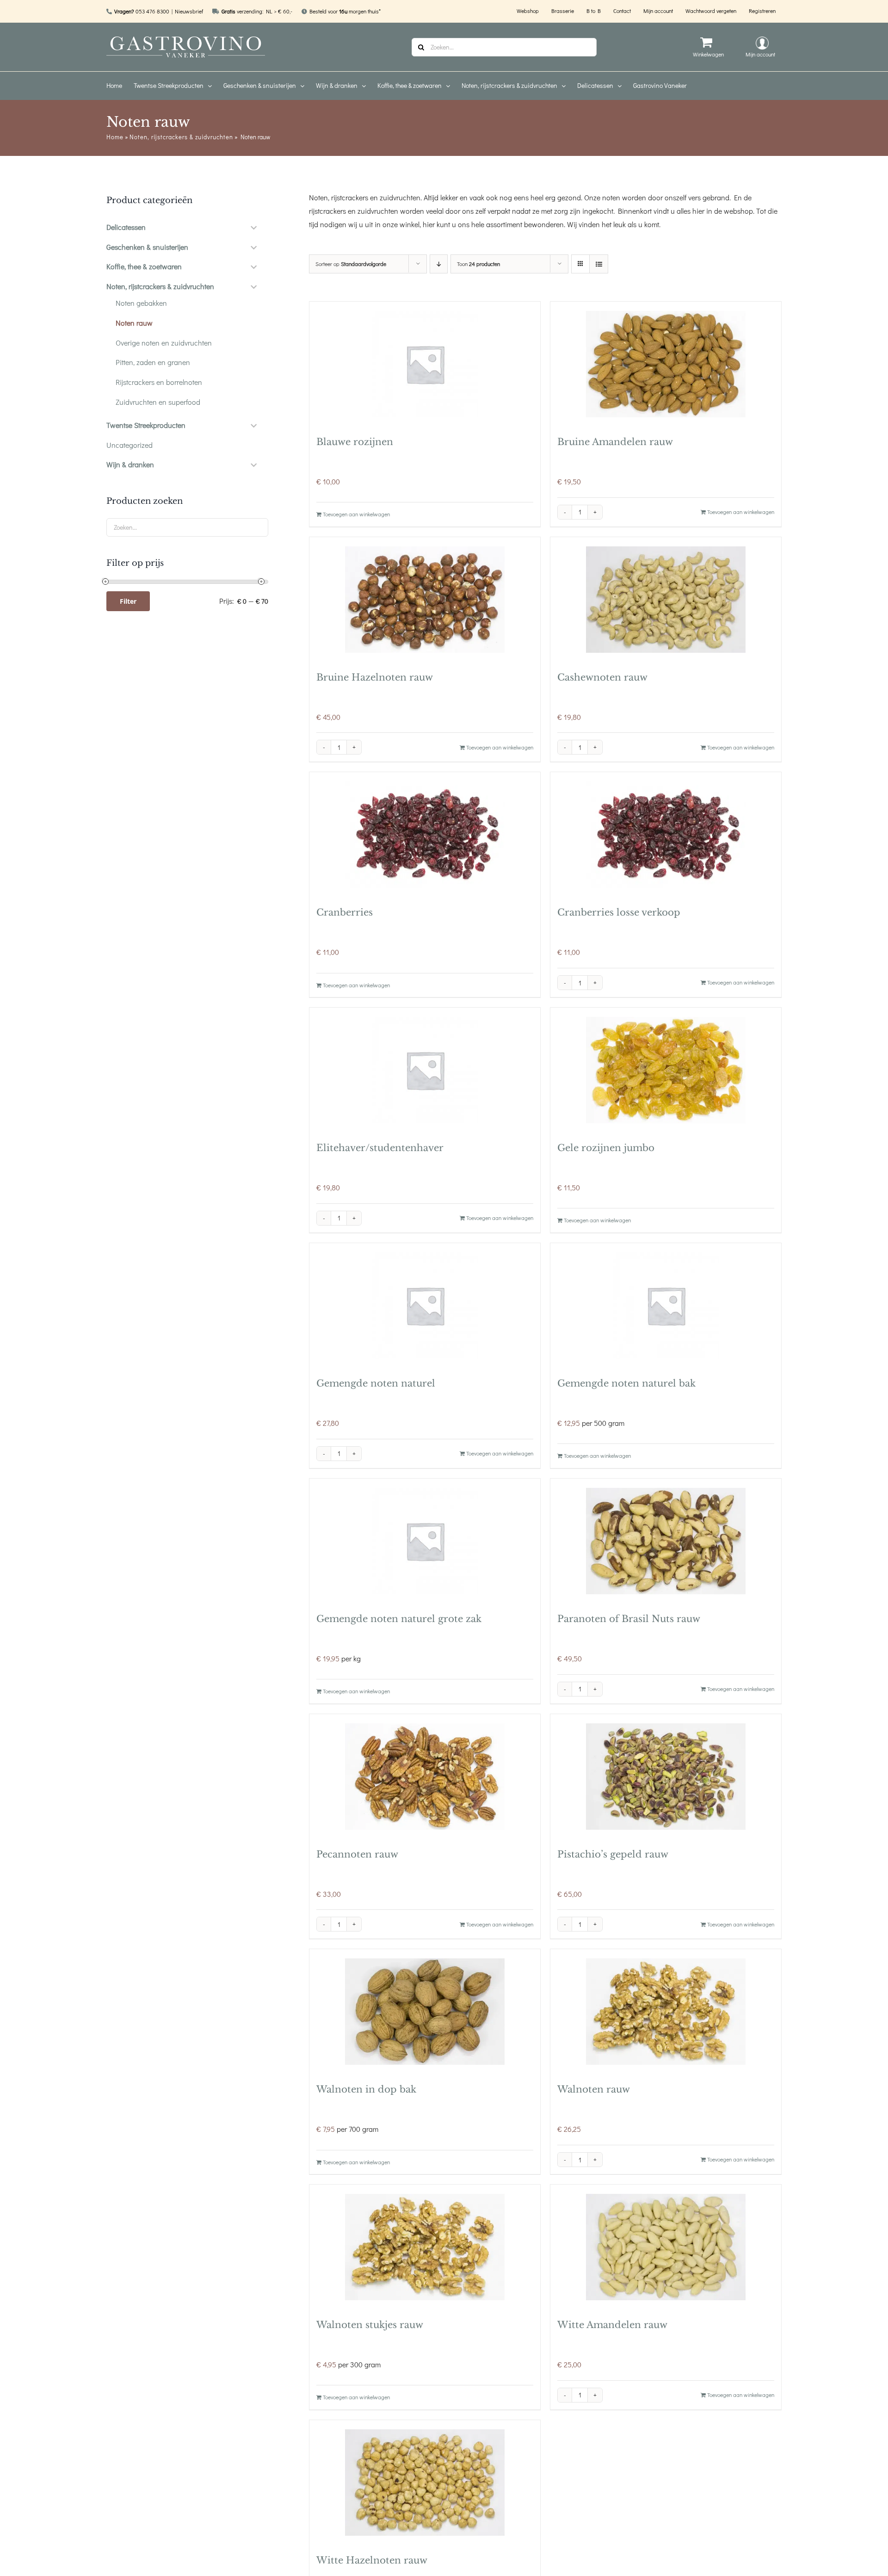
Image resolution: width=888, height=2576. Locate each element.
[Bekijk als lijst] (599, 264)
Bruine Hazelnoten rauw (375, 677)
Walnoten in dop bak (366, 2089)
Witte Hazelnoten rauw (372, 2560)
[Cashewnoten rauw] (666, 600)
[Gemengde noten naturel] (425, 1306)
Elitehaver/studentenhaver (380, 1148)
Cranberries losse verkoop (619, 912)
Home (115, 137)
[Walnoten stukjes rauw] (425, 2247)
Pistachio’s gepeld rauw (613, 1854)
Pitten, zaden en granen (153, 362)
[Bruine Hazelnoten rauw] (425, 600)
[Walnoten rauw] (666, 2012)
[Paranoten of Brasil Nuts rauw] (666, 1541)
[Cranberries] (425, 835)
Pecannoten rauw (357, 1854)
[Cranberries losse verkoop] (666, 835)
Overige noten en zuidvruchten (164, 343)
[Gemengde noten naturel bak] (666, 1306)
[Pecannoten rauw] (425, 1777)
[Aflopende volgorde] (439, 264)
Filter (128, 601)
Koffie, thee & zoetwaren (144, 266)
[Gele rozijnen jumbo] (666, 1070)
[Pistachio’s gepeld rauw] (666, 1777)
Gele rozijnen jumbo (606, 1148)
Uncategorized (129, 445)
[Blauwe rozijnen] (425, 364)
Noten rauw (134, 323)
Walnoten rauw (594, 2089)
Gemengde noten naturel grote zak (399, 1619)
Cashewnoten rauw (602, 677)
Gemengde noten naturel (376, 1383)
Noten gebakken (141, 303)
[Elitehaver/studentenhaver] (425, 1070)
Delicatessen (126, 227)
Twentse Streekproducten (146, 425)
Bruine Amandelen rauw (615, 442)
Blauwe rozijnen (355, 442)
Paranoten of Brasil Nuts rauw (629, 1619)
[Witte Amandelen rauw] (666, 2247)
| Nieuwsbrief (187, 11)
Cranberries (345, 912)
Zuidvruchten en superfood (158, 402)
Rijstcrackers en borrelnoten (159, 382)
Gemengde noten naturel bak (626, 1383)
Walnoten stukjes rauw (370, 2325)
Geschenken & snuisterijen (147, 247)
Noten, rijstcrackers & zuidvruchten (181, 137)
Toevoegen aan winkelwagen (356, 514)
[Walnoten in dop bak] (425, 2012)
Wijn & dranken (130, 464)
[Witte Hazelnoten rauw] (425, 2483)
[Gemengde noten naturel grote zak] (425, 1541)
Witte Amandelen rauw (612, 2325)
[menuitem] (120, 86)
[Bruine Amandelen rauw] (666, 364)
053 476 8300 (152, 11)
